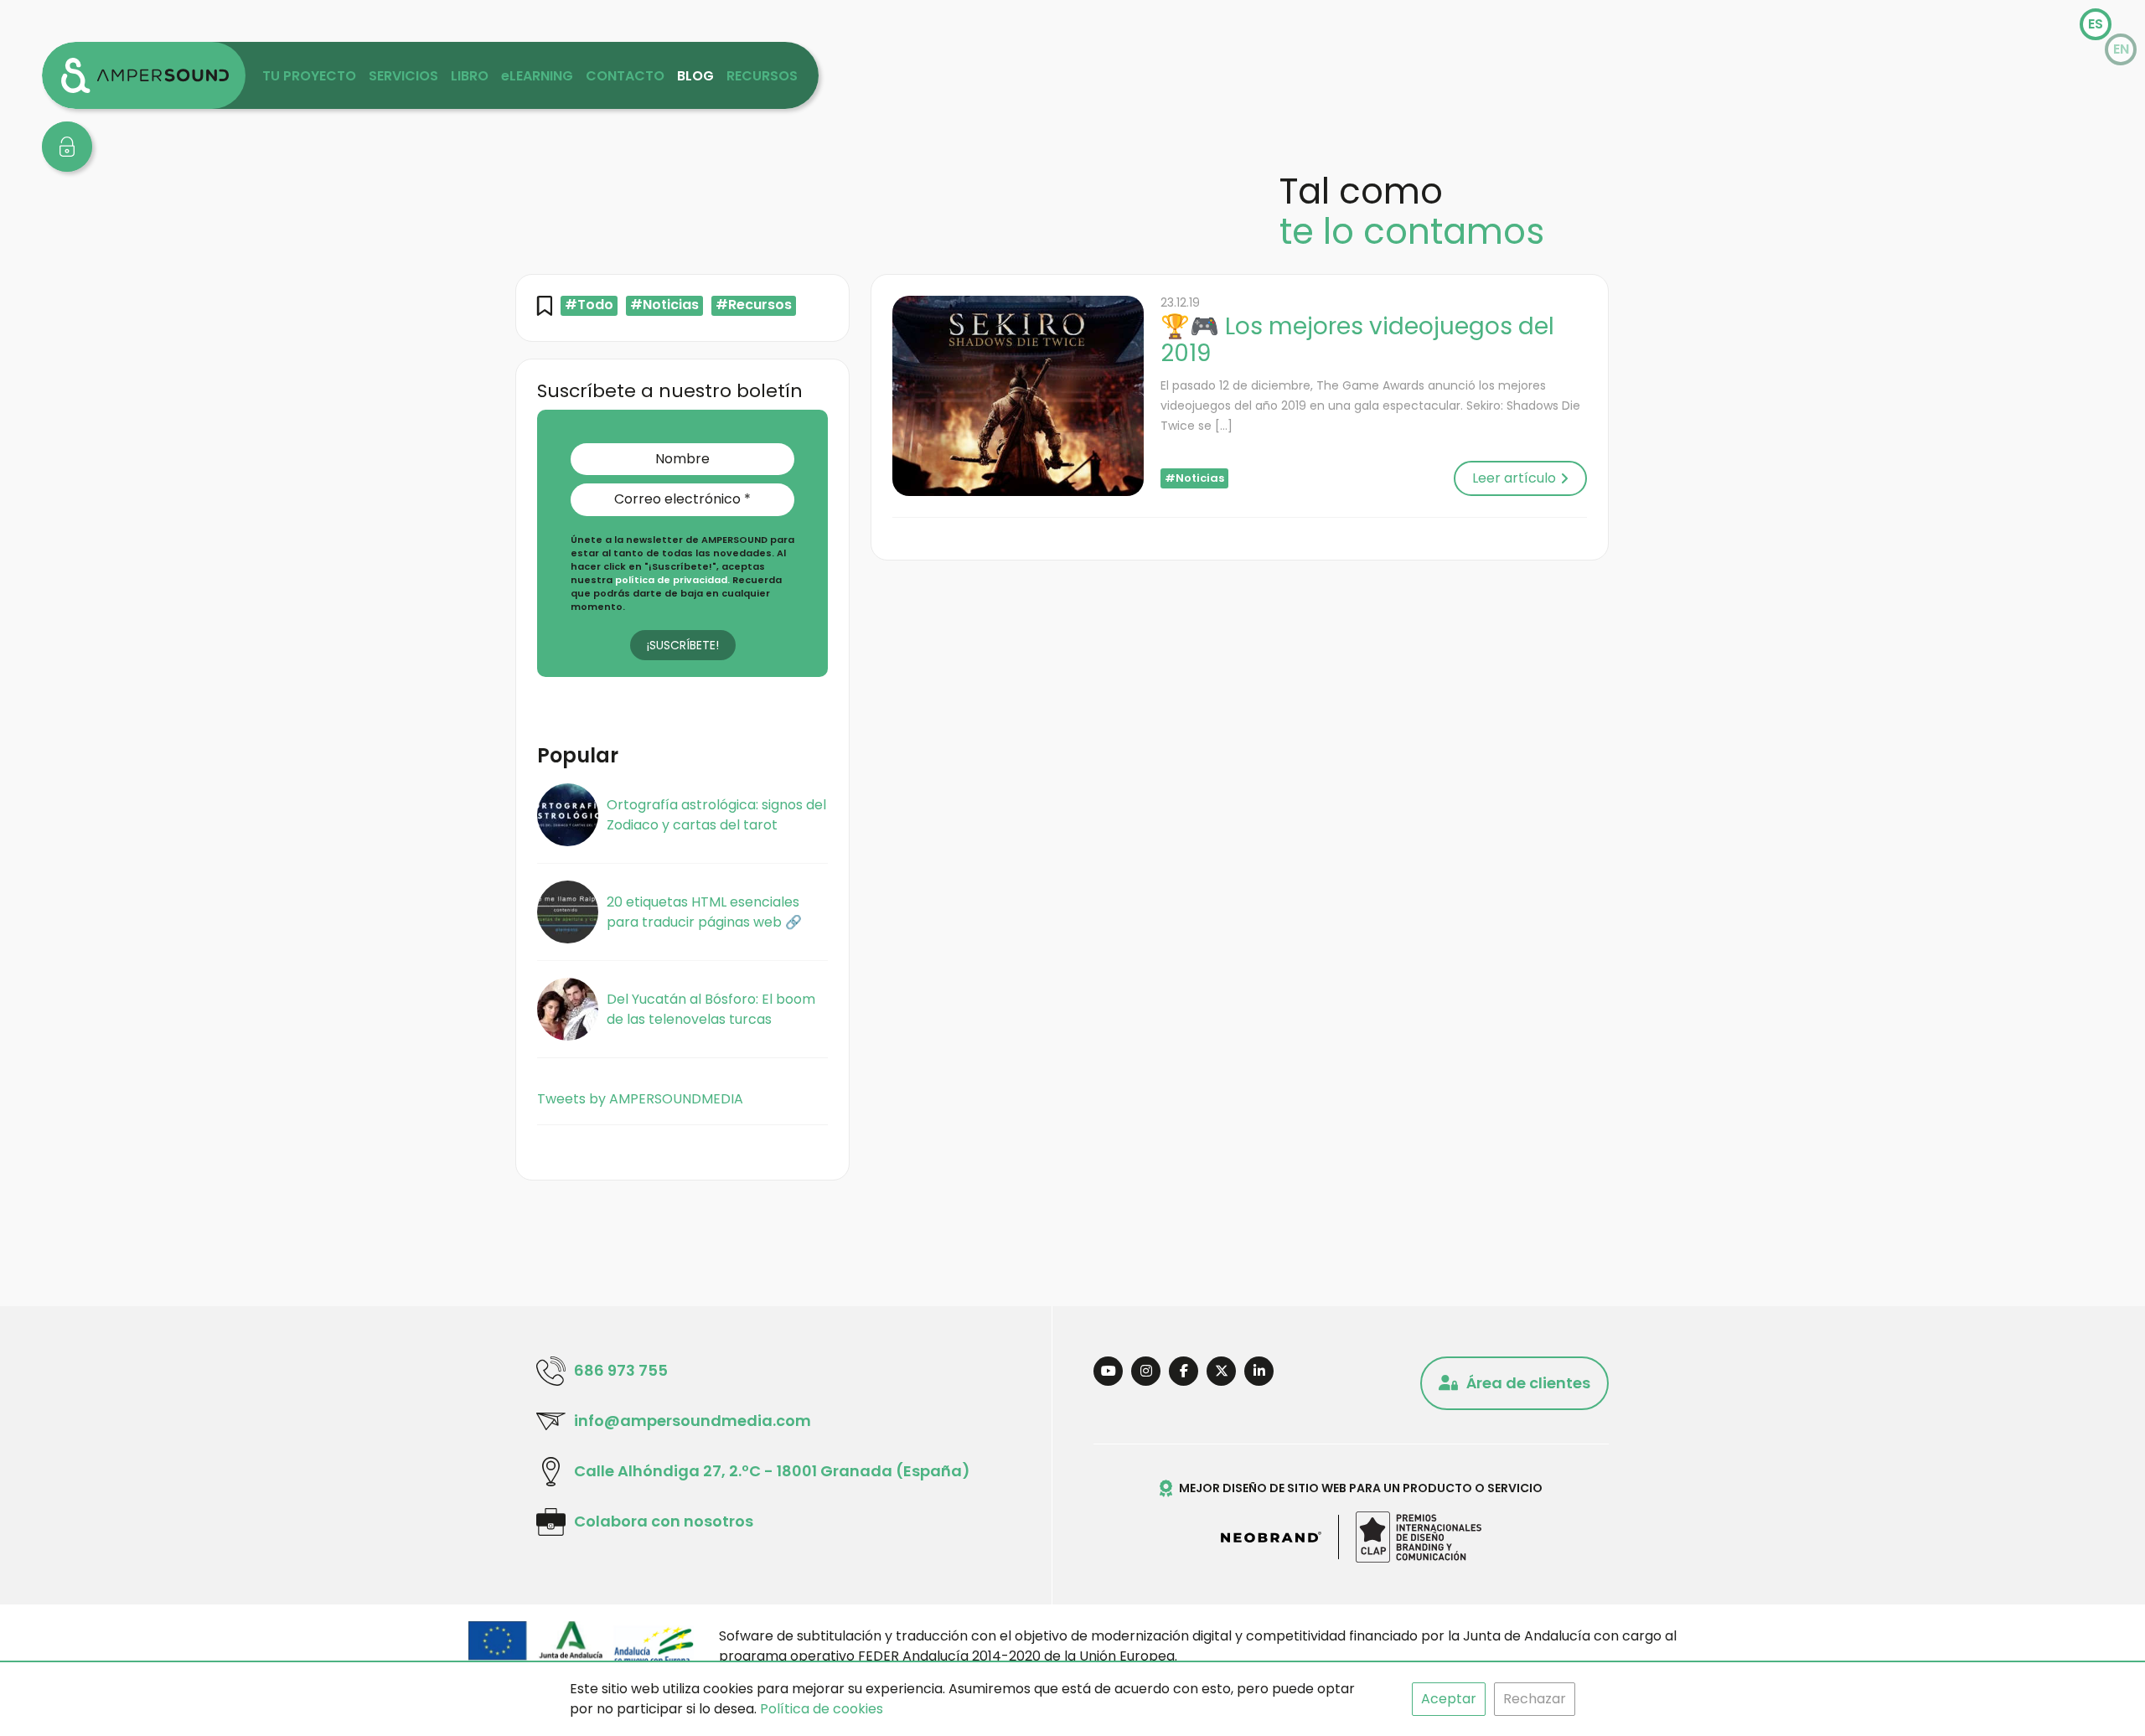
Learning (537, 76)
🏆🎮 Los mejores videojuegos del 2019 (1357, 340)
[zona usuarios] (67, 147)
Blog (695, 76)
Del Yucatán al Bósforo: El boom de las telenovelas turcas (711, 1009)
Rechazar (1535, 1699)
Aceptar (1449, 1699)
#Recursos (754, 305)
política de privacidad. (674, 580)
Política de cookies (822, 1709)
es (2096, 24)
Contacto (625, 76)
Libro (470, 76)
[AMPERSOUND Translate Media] (144, 75)
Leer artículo (1514, 478)
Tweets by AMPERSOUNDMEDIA (640, 1099)
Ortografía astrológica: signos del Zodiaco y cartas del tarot (716, 815)
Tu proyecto (309, 76)
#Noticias (664, 305)
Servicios (403, 76)
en (2121, 49)
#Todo (589, 305)
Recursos (762, 76)
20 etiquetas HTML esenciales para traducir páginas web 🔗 (704, 912)
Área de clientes (1528, 1383)
